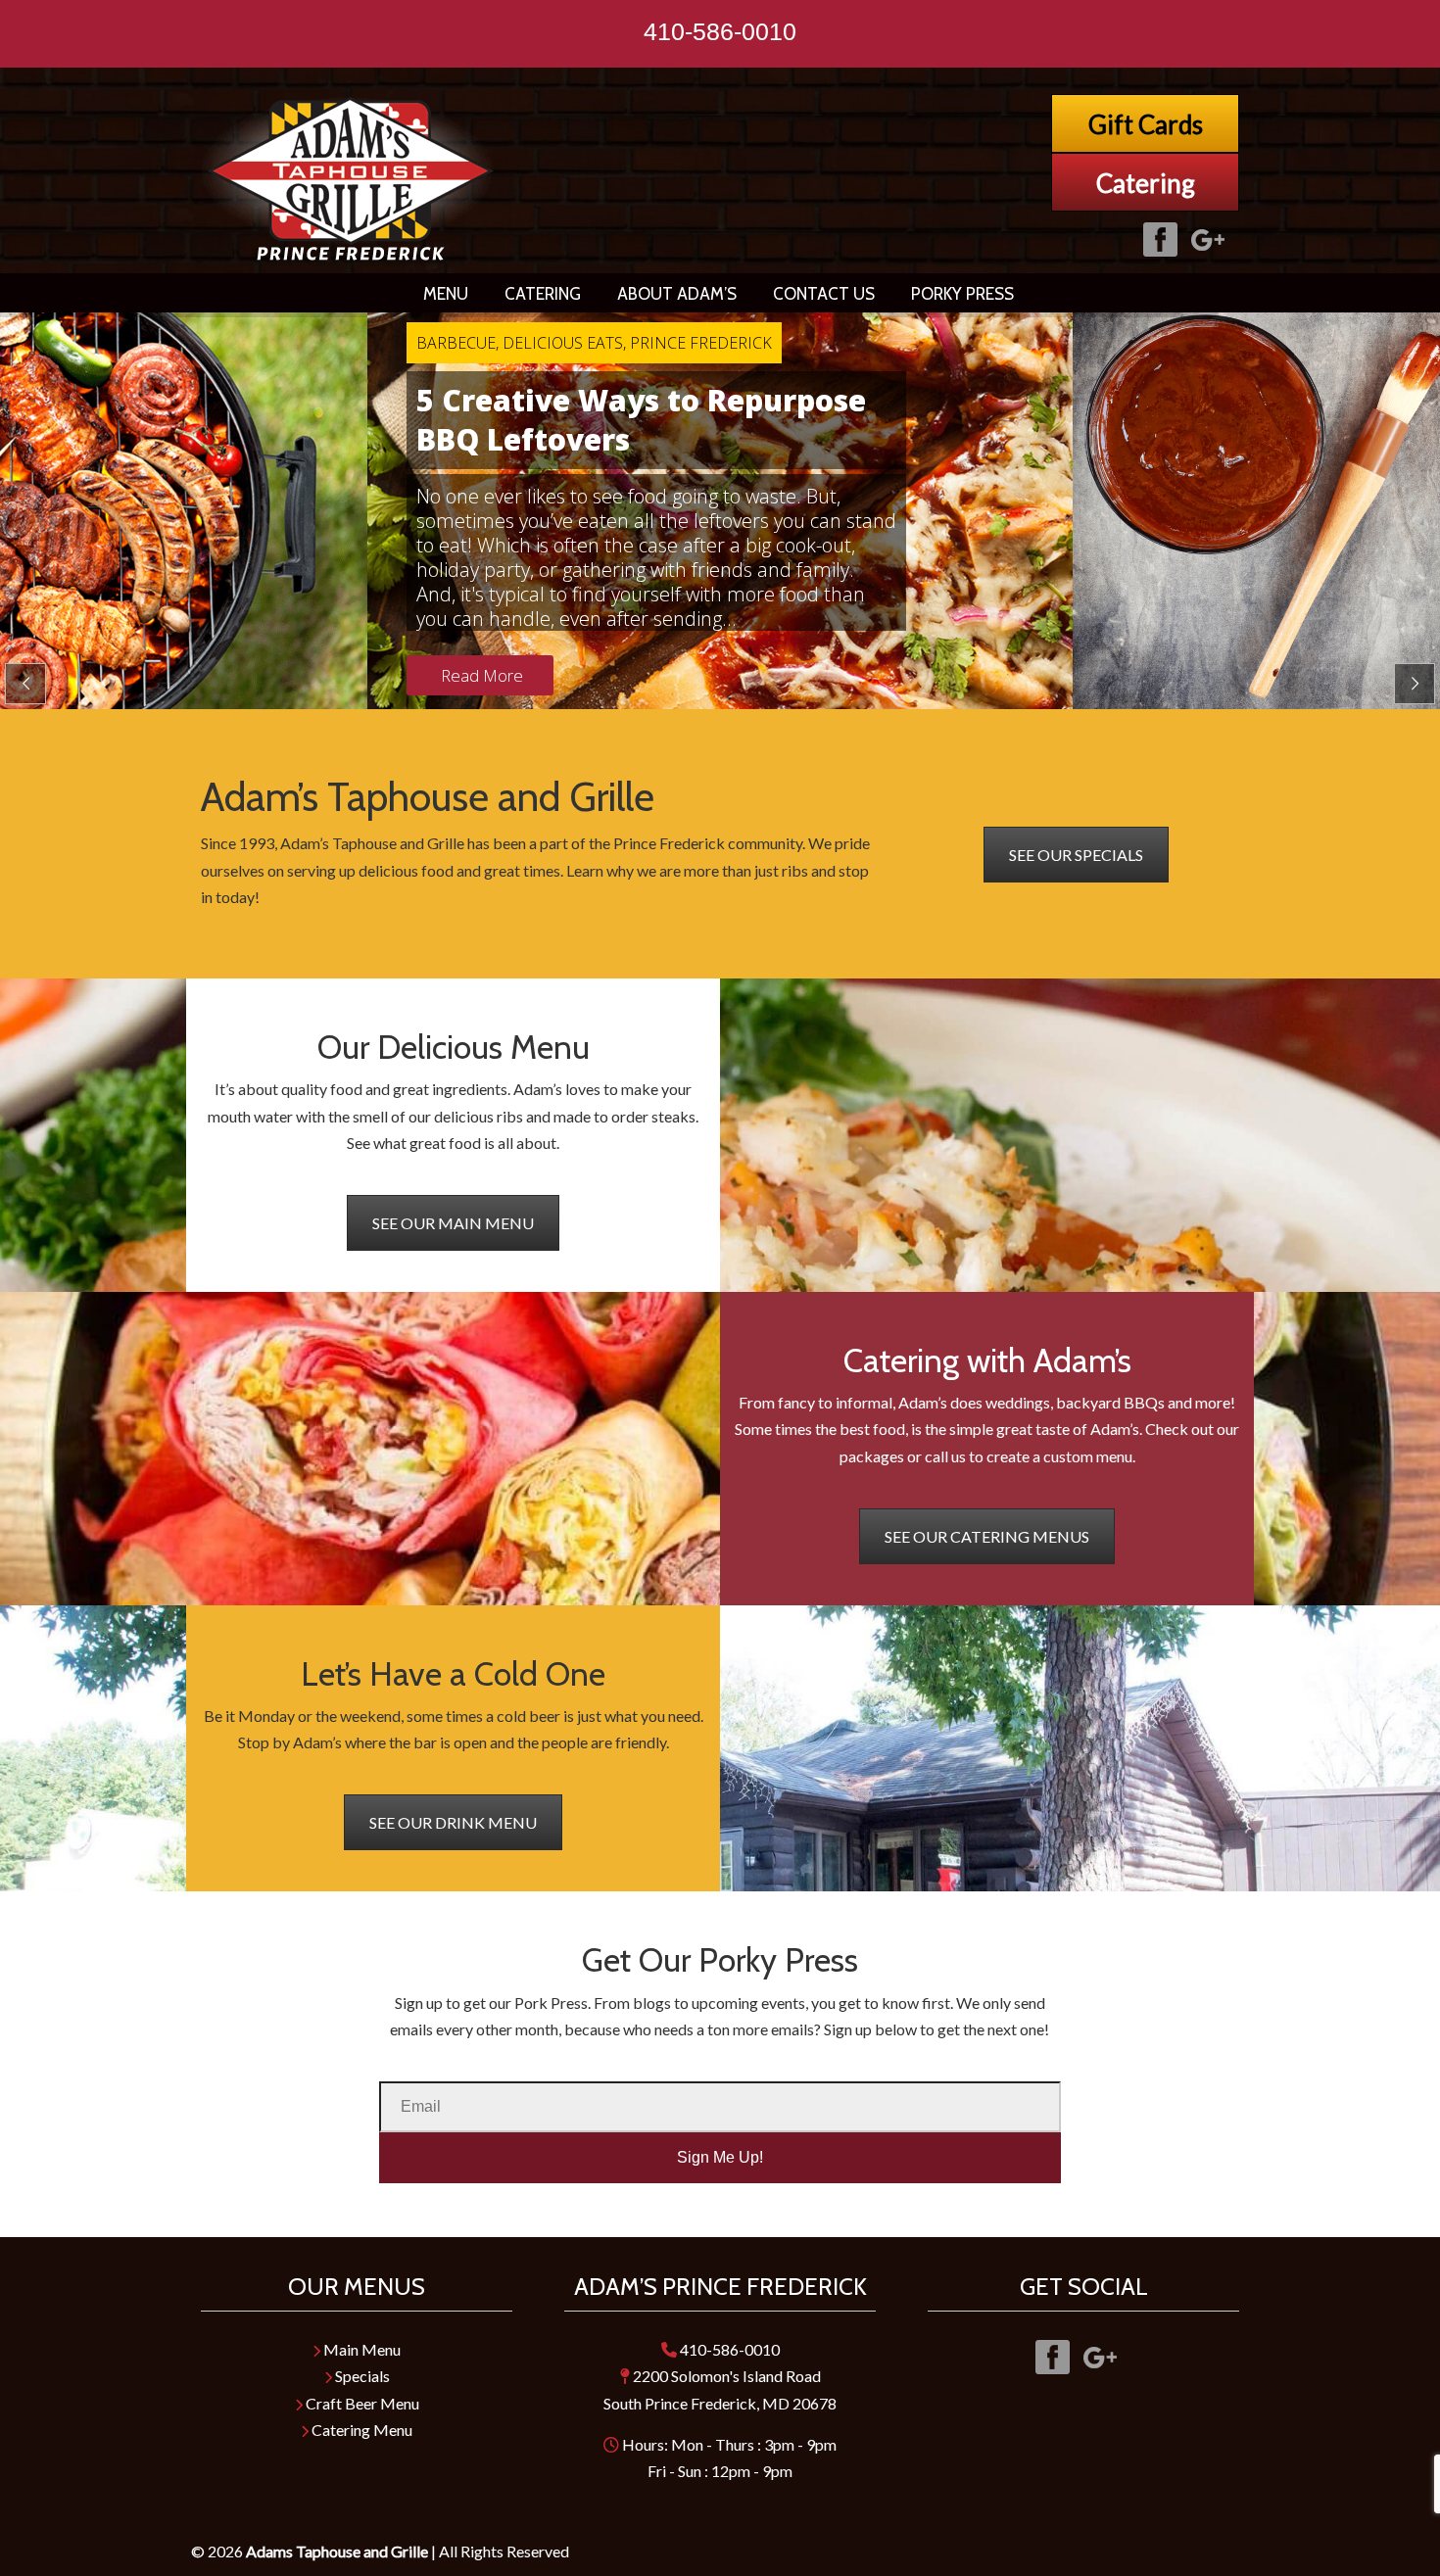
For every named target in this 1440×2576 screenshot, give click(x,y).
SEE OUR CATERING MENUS (987, 1536)
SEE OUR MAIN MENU (453, 1223)
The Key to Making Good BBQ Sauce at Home (635, 420)
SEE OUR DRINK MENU (453, 1822)
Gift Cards (1146, 124)
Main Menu (360, 2349)
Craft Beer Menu (361, 2403)
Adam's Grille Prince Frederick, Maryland (352, 180)
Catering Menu (360, 2430)
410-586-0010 (720, 31)
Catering (1146, 183)
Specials (361, 2376)
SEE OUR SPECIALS (1076, 855)
